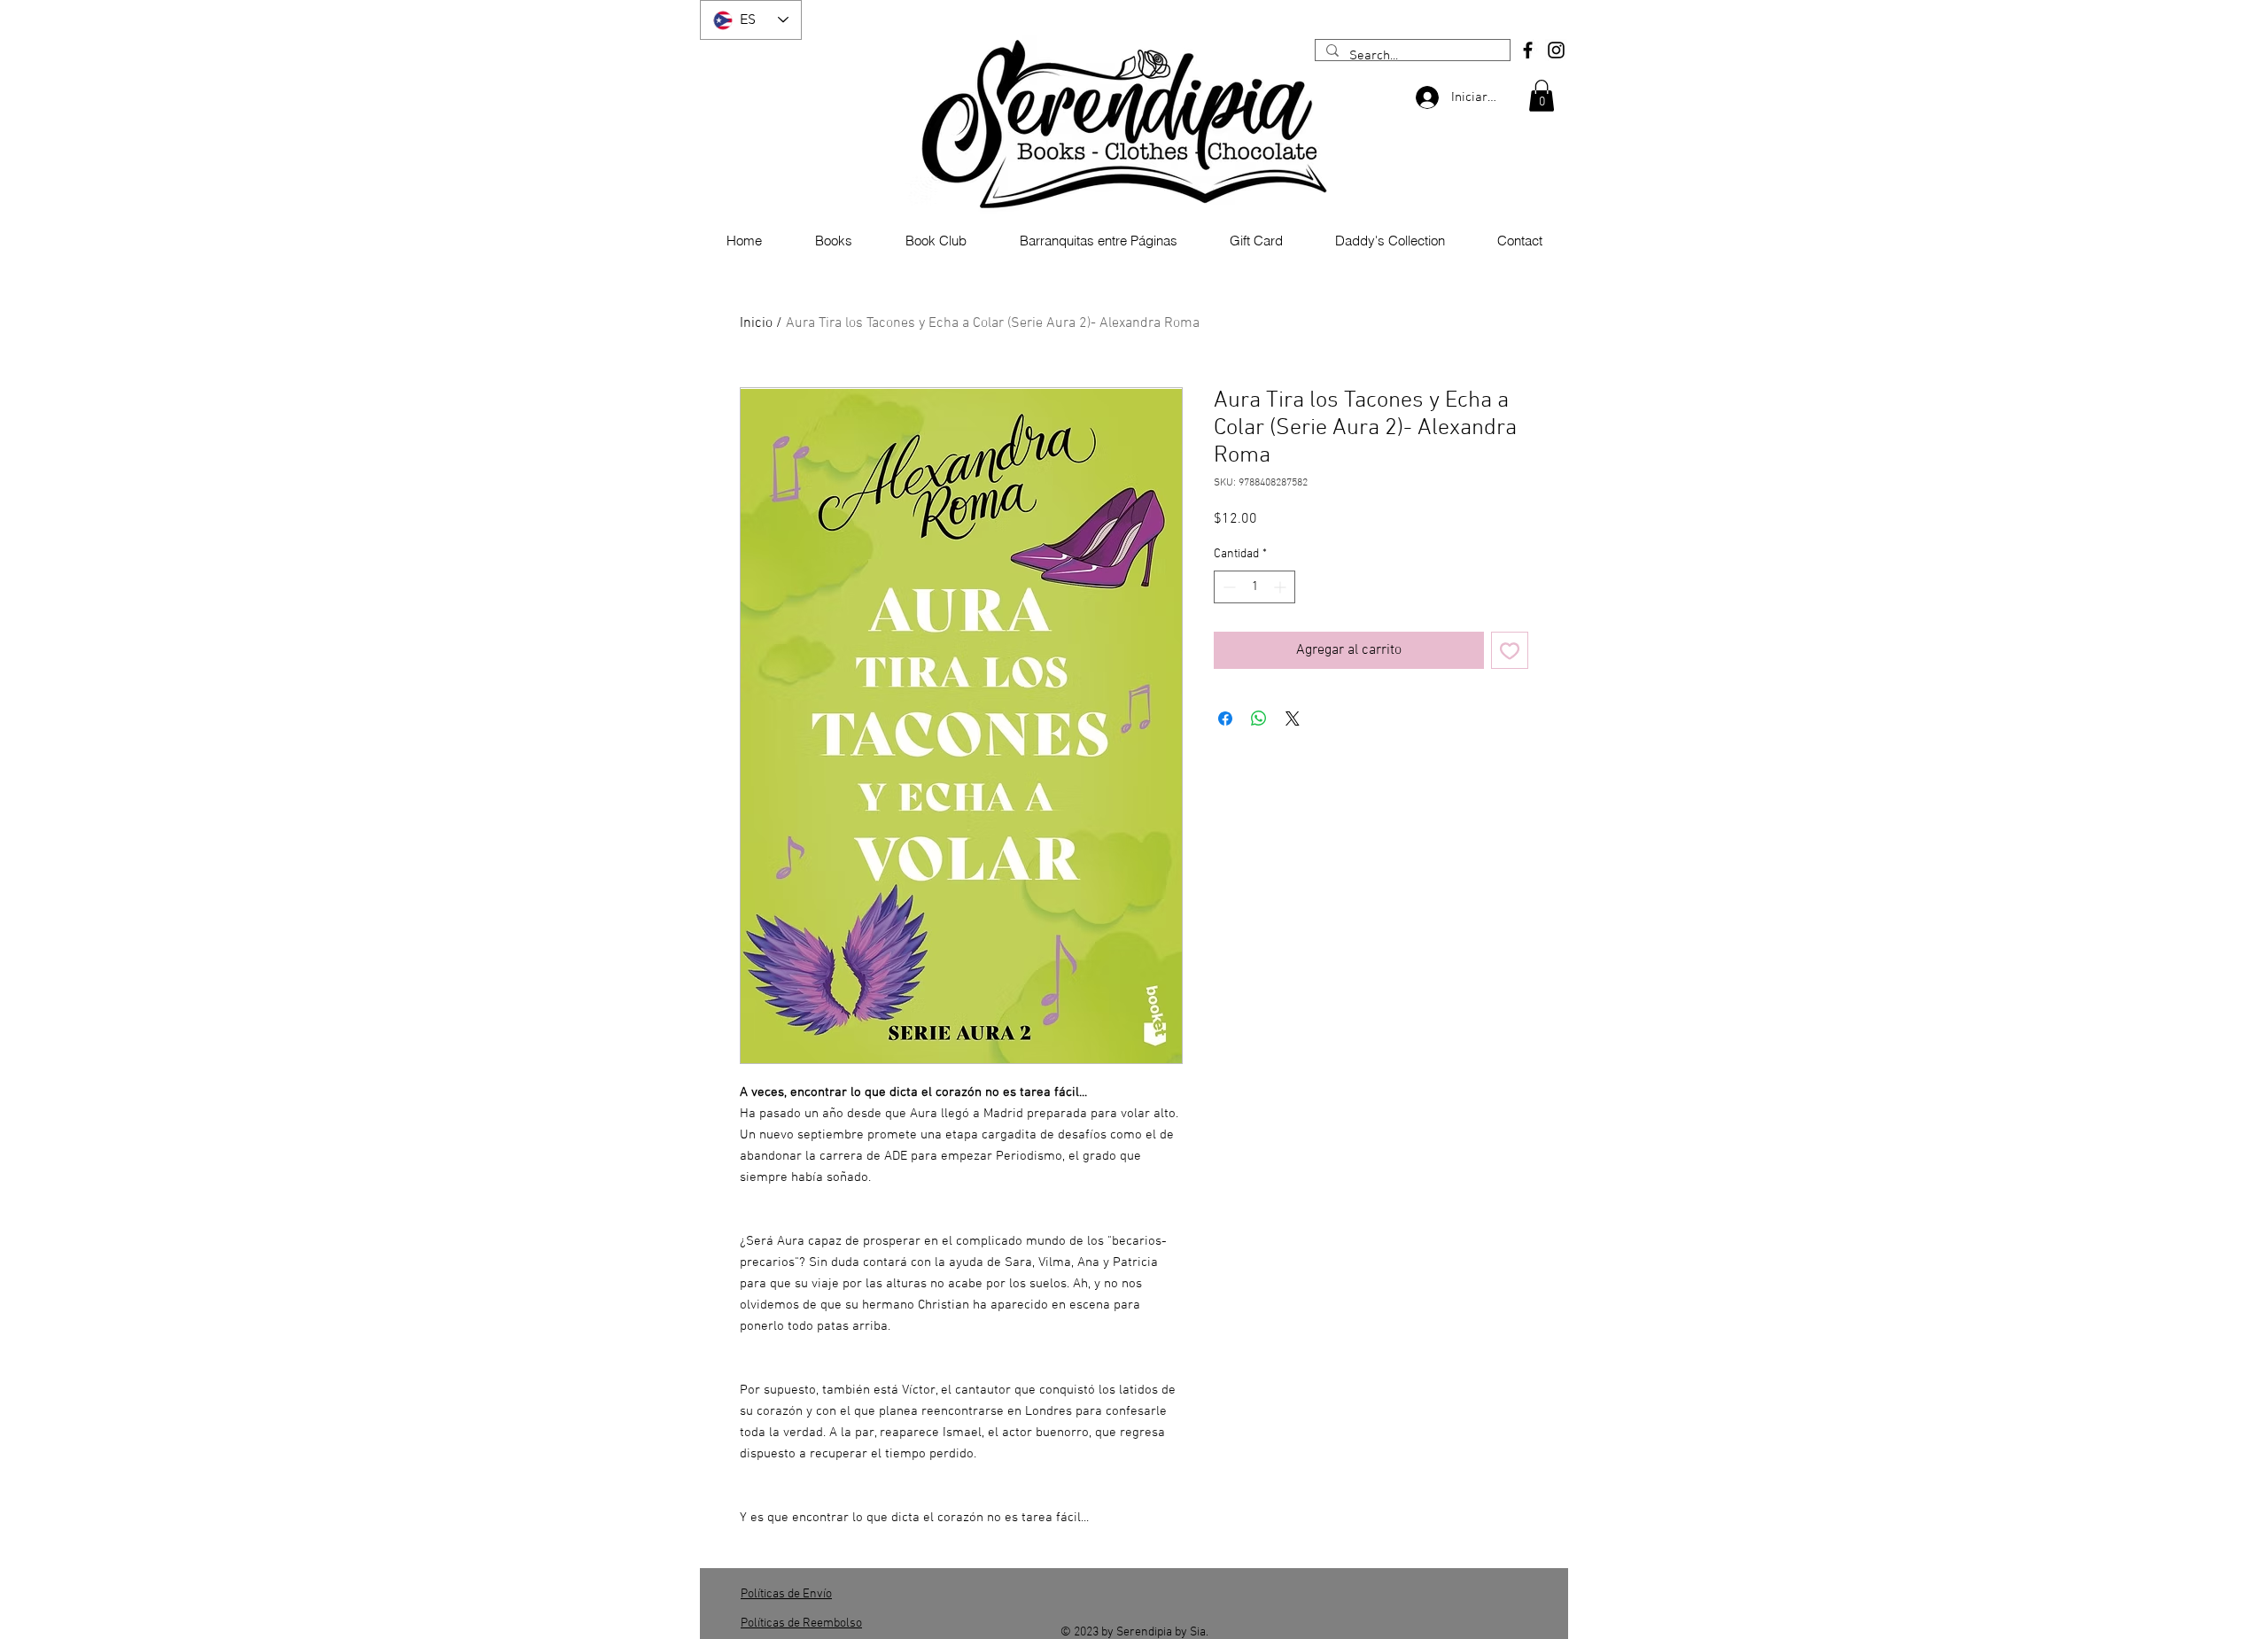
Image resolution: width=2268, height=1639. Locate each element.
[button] (1542, 96)
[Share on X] (1293, 719)
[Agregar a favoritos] (1510, 650)
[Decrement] (1227, 587)
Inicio (756, 323)
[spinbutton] (1254, 587)
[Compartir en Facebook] (1225, 719)
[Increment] (1282, 587)
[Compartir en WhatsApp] (1259, 719)
